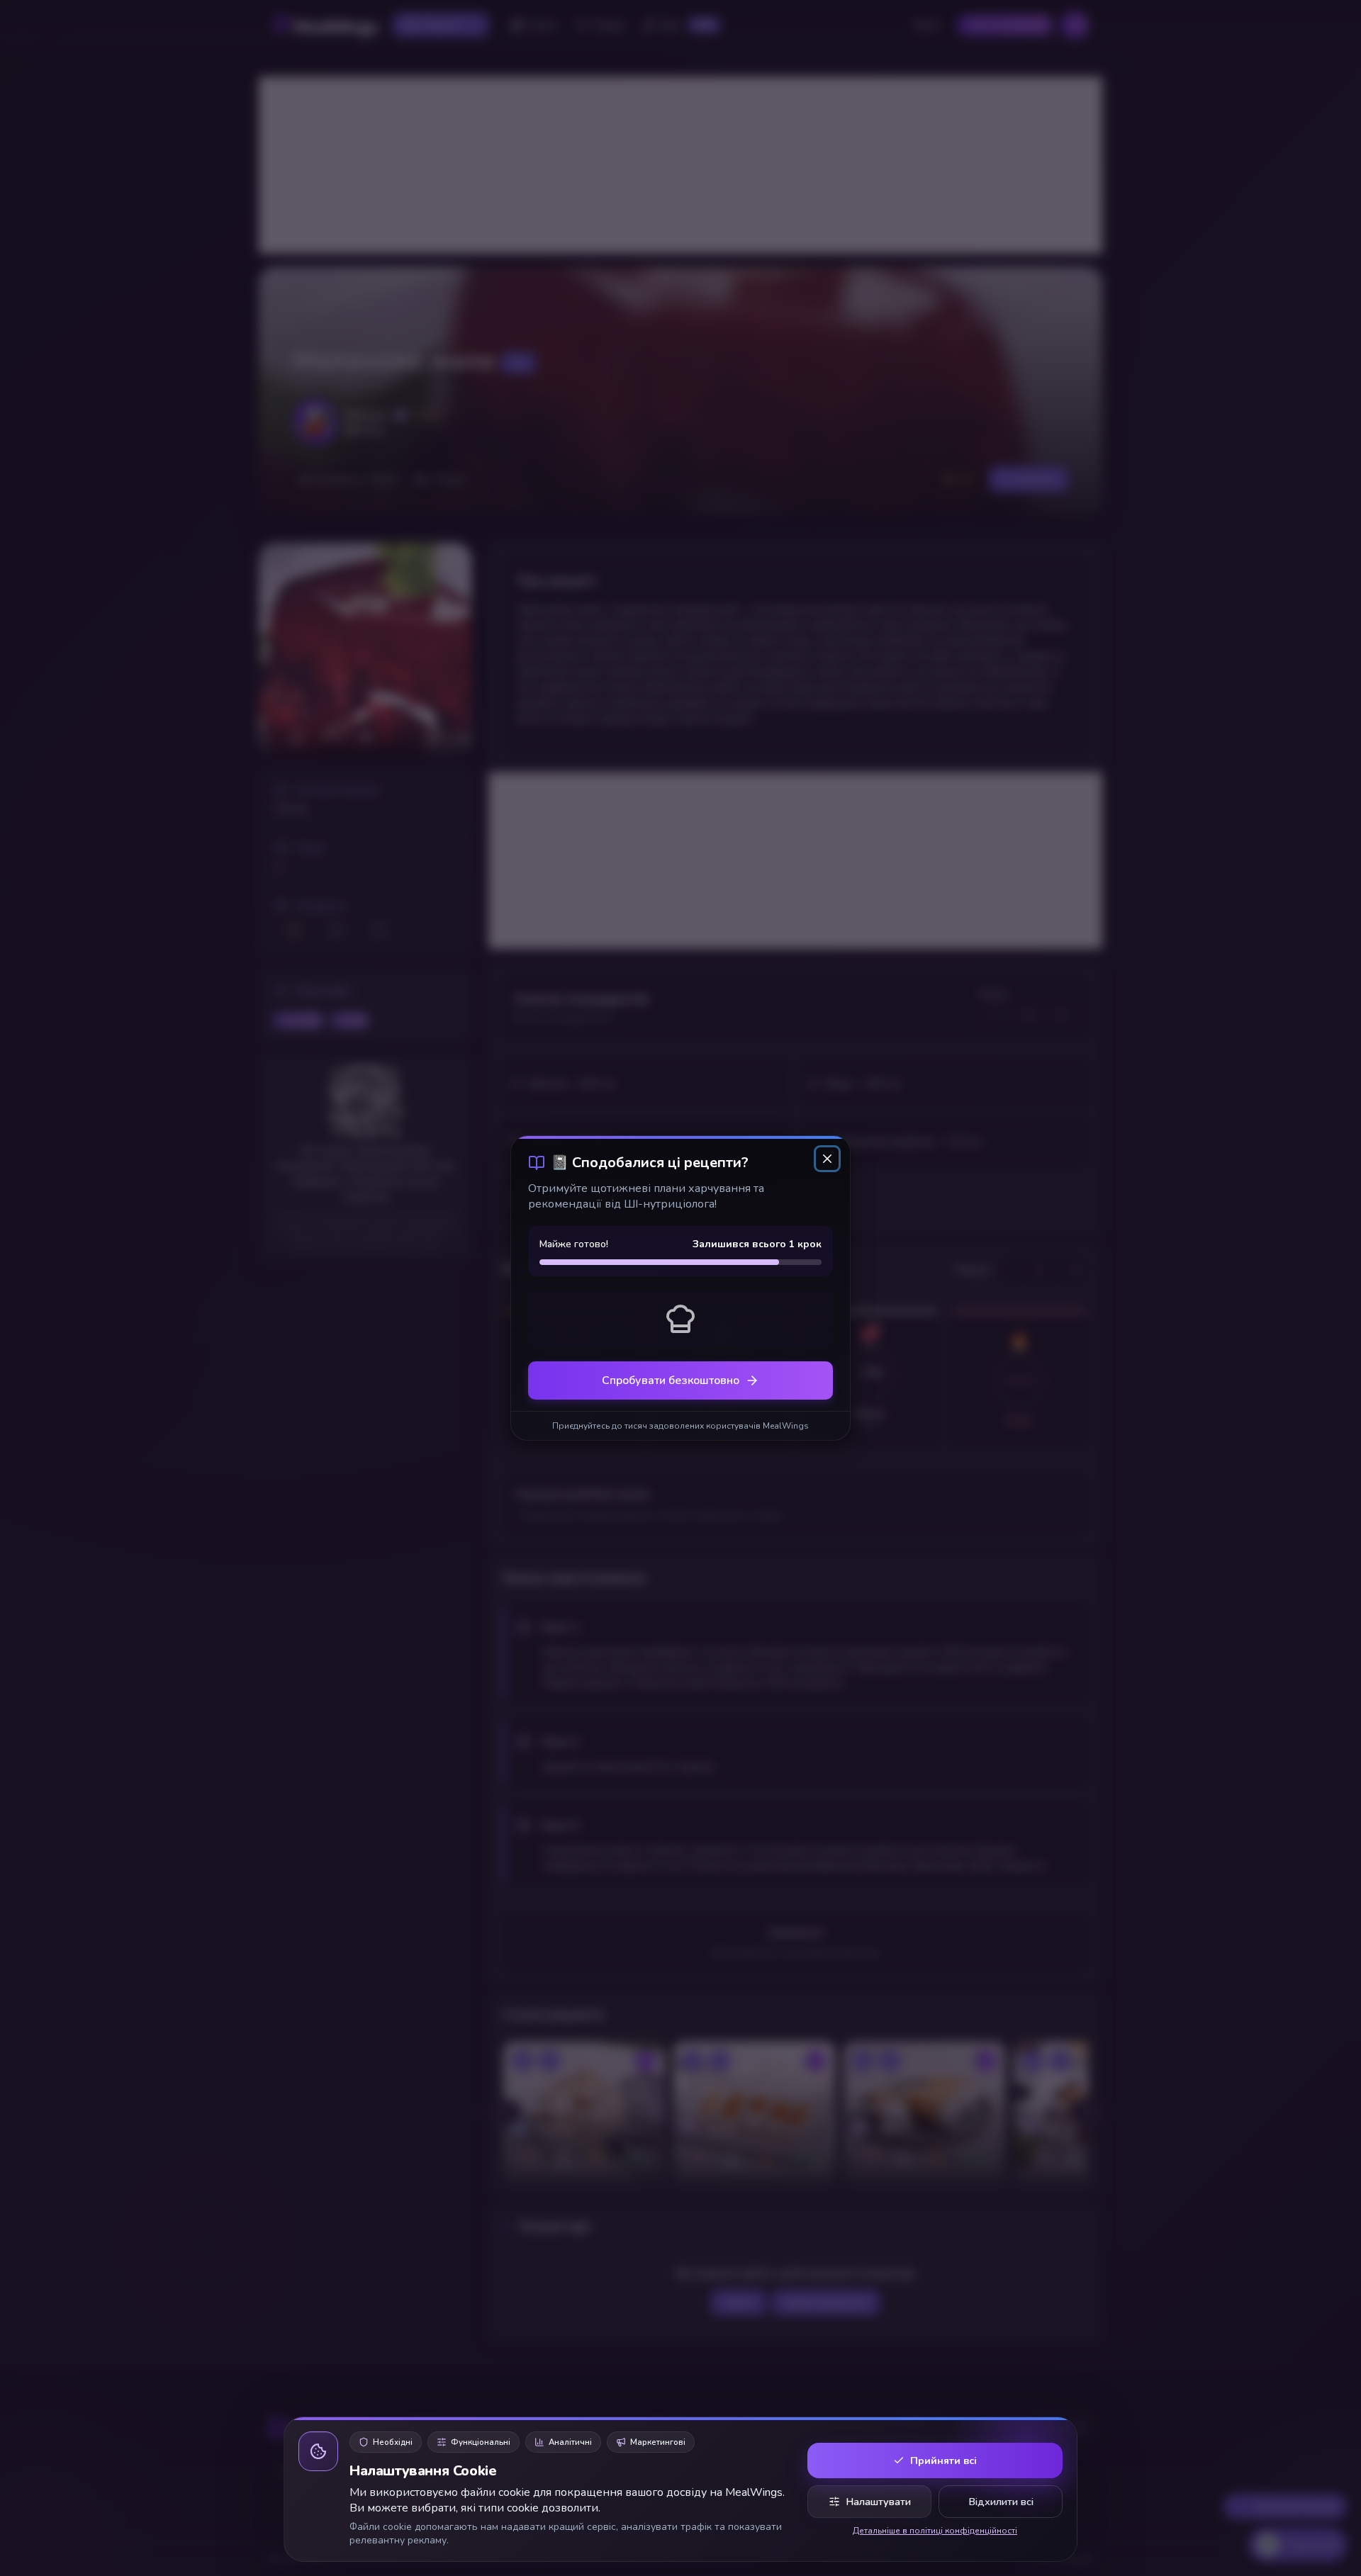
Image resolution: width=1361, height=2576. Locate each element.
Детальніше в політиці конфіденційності (935, 2531)
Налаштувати (878, 2502)
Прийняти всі (943, 2460)
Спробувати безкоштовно (671, 1380)
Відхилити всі (1001, 2502)
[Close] (827, 1159)
